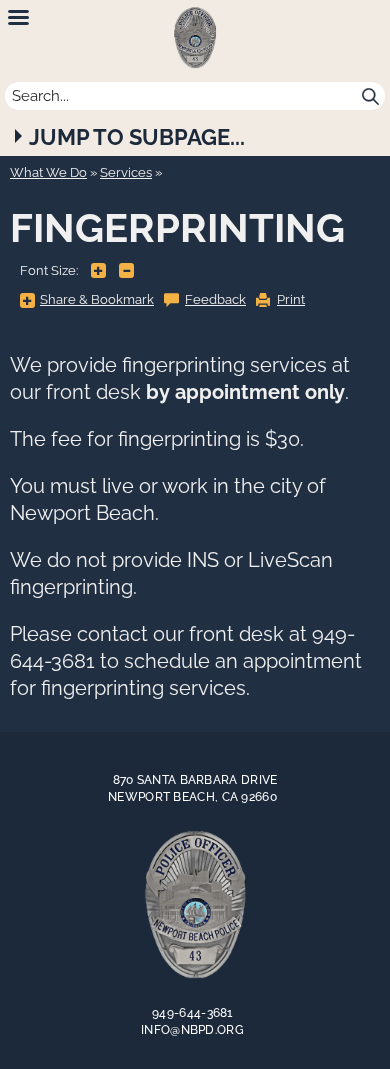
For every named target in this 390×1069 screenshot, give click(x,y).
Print (291, 299)
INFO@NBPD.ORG (192, 1030)
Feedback (215, 299)
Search (370, 96)
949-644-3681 (192, 1013)
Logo (195, 905)
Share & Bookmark (97, 299)
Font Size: (49, 270)
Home (195, 38)
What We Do (48, 172)
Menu (18, 18)
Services (126, 172)
